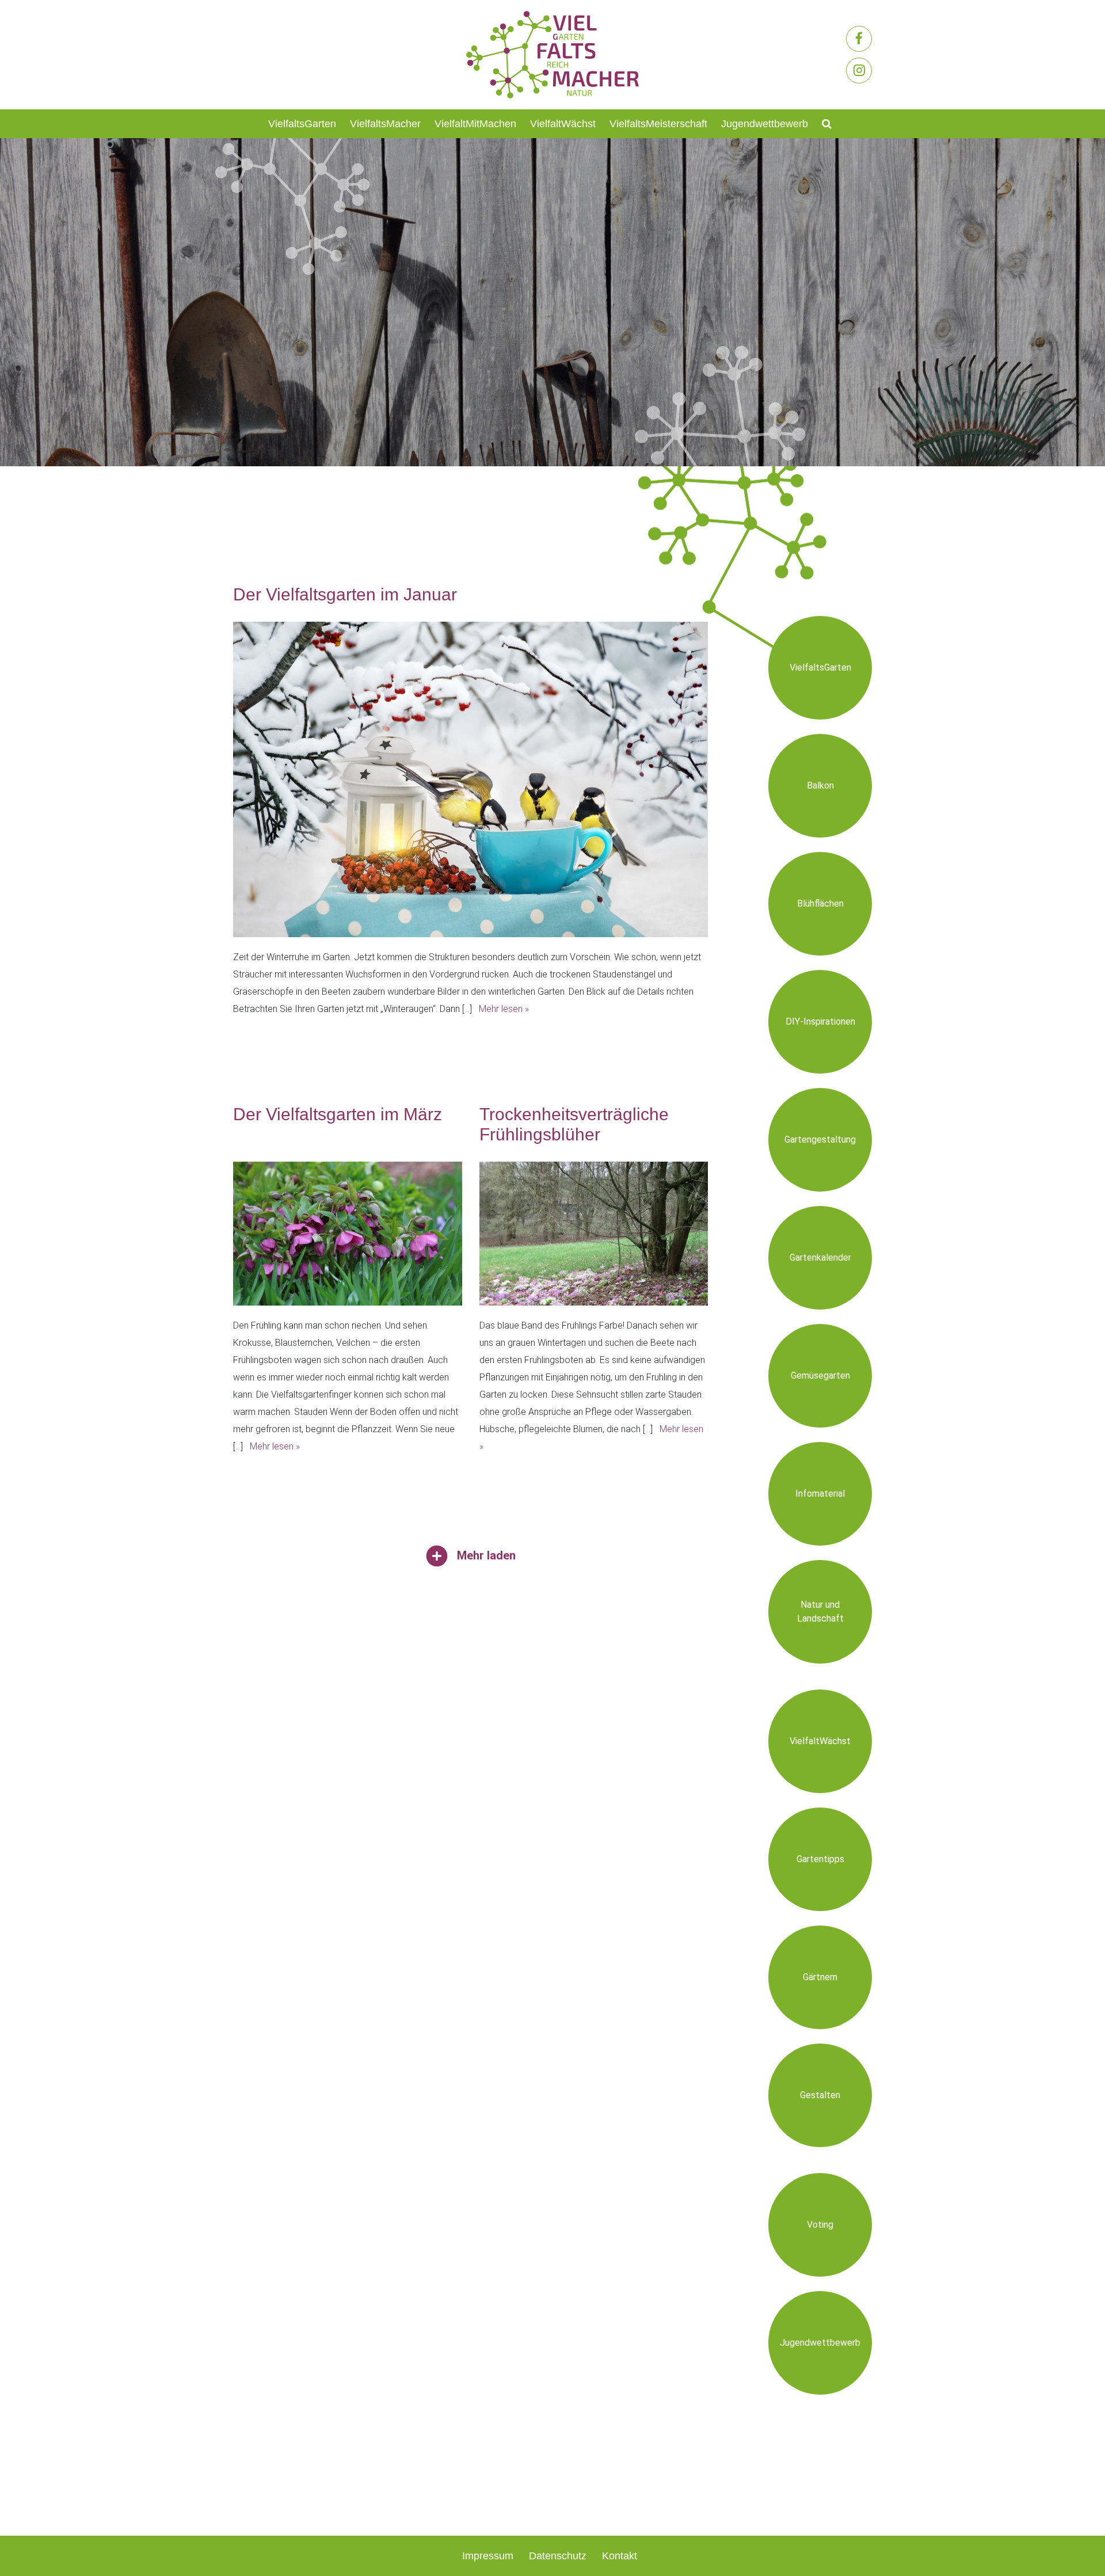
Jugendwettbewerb (765, 124)
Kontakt (620, 2556)
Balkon (820, 785)
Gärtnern (820, 1977)
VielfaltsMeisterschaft (658, 124)
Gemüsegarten (820, 1375)
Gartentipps (820, 1859)
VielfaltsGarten (302, 124)
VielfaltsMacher (385, 124)
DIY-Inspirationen (820, 1021)
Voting (820, 2225)
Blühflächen (820, 903)
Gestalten (820, 2095)
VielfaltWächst (563, 124)
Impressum (488, 2556)
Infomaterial (820, 1494)
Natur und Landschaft (820, 1612)
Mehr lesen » (504, 1009)
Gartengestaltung (820, 1139)
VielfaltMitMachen (475, 124)
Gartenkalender (820, 1257)
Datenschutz (558, 2556)
